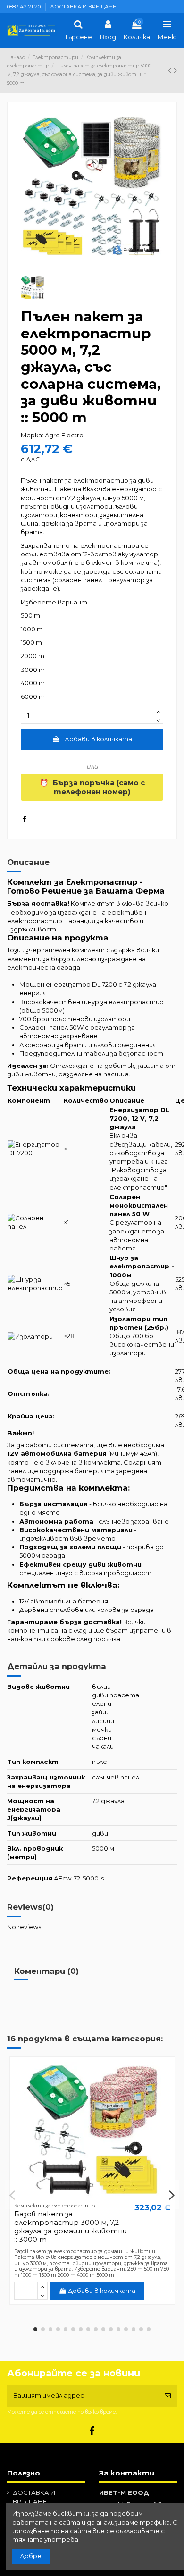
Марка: (32, 435)
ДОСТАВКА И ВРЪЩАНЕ (83, 7)
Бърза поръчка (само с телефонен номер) (92, 787)
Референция (30, 1878)
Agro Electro (64, 435)
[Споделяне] (24, 819)
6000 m (33, 696)
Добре (31, 2556)
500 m (30, 615)
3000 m (33, 670)
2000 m (33, 656)
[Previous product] (171, 70)
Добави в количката (98, 739)
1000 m (32, 629)
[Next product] (175, 70)
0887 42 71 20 (25, 7)
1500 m (31, 642)
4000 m (33, 683)
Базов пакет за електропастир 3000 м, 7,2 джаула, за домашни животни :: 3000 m (71, 2227)
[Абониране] (168, 2396)
